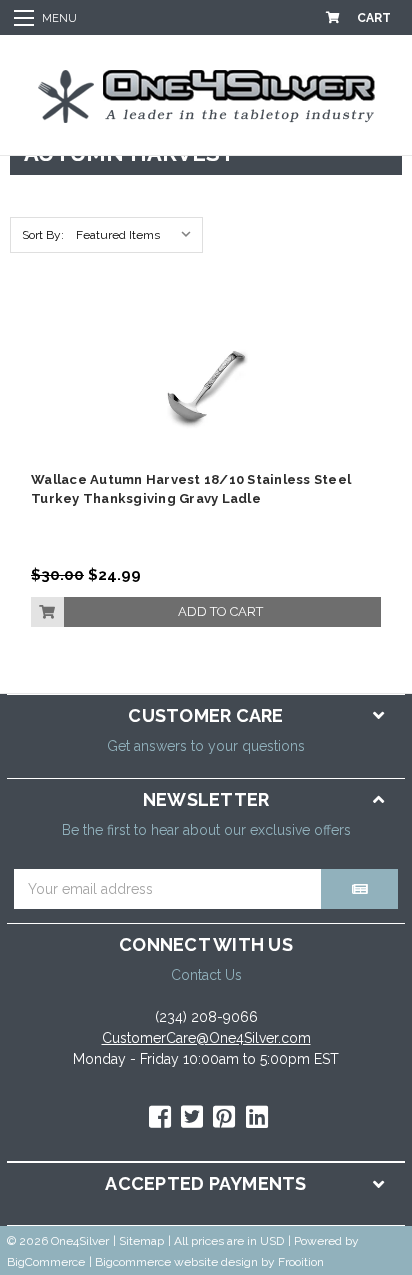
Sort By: (43, 235)
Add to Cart (220, 611)
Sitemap (141, 1241)
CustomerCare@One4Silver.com (206, 1038)
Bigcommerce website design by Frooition (209, 1262)
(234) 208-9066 (206, 1017)
